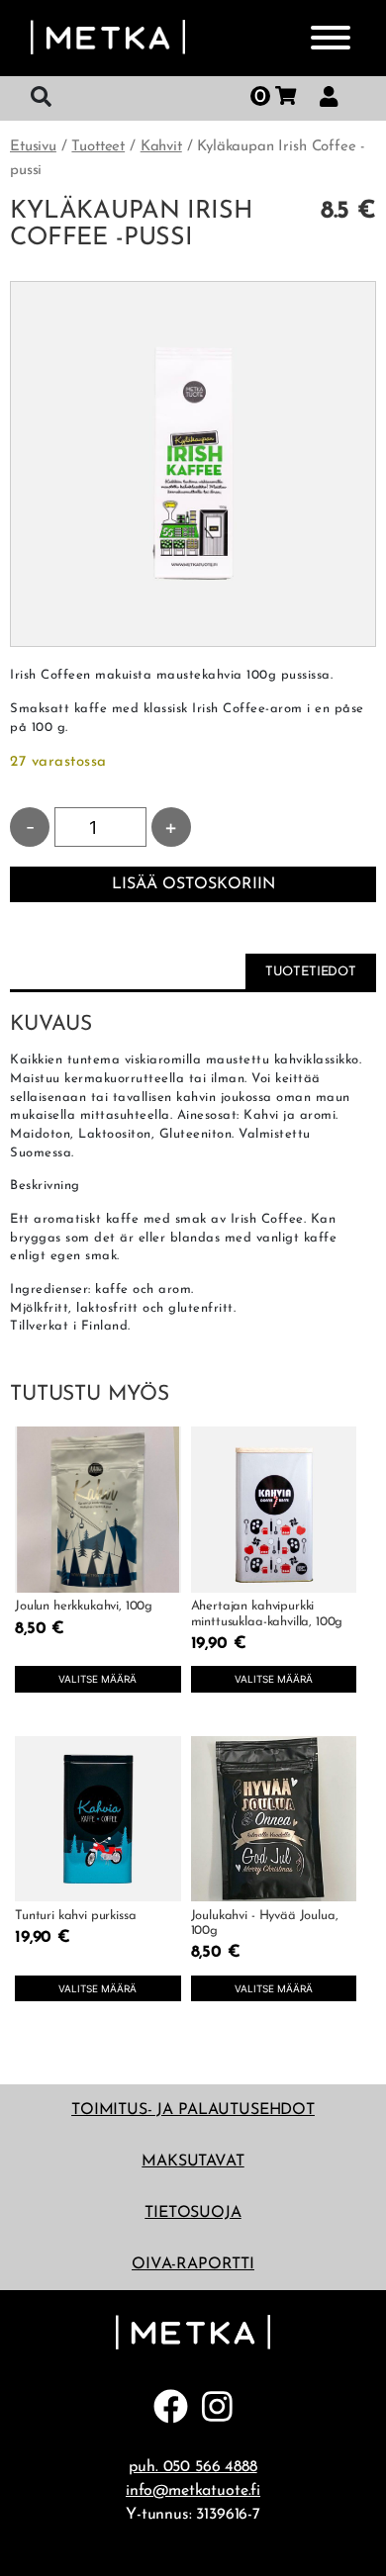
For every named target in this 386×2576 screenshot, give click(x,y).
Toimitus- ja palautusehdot (193, 2110)
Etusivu (33, 147)
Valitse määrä (97, 1679)
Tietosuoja (193, 2213)
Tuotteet (98, 147)
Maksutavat (193, 2162)
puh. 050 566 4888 (193, 2467)
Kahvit (161, 147)
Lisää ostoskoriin (193, 884)
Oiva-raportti (193, 2264)
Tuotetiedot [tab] (311, 972)
